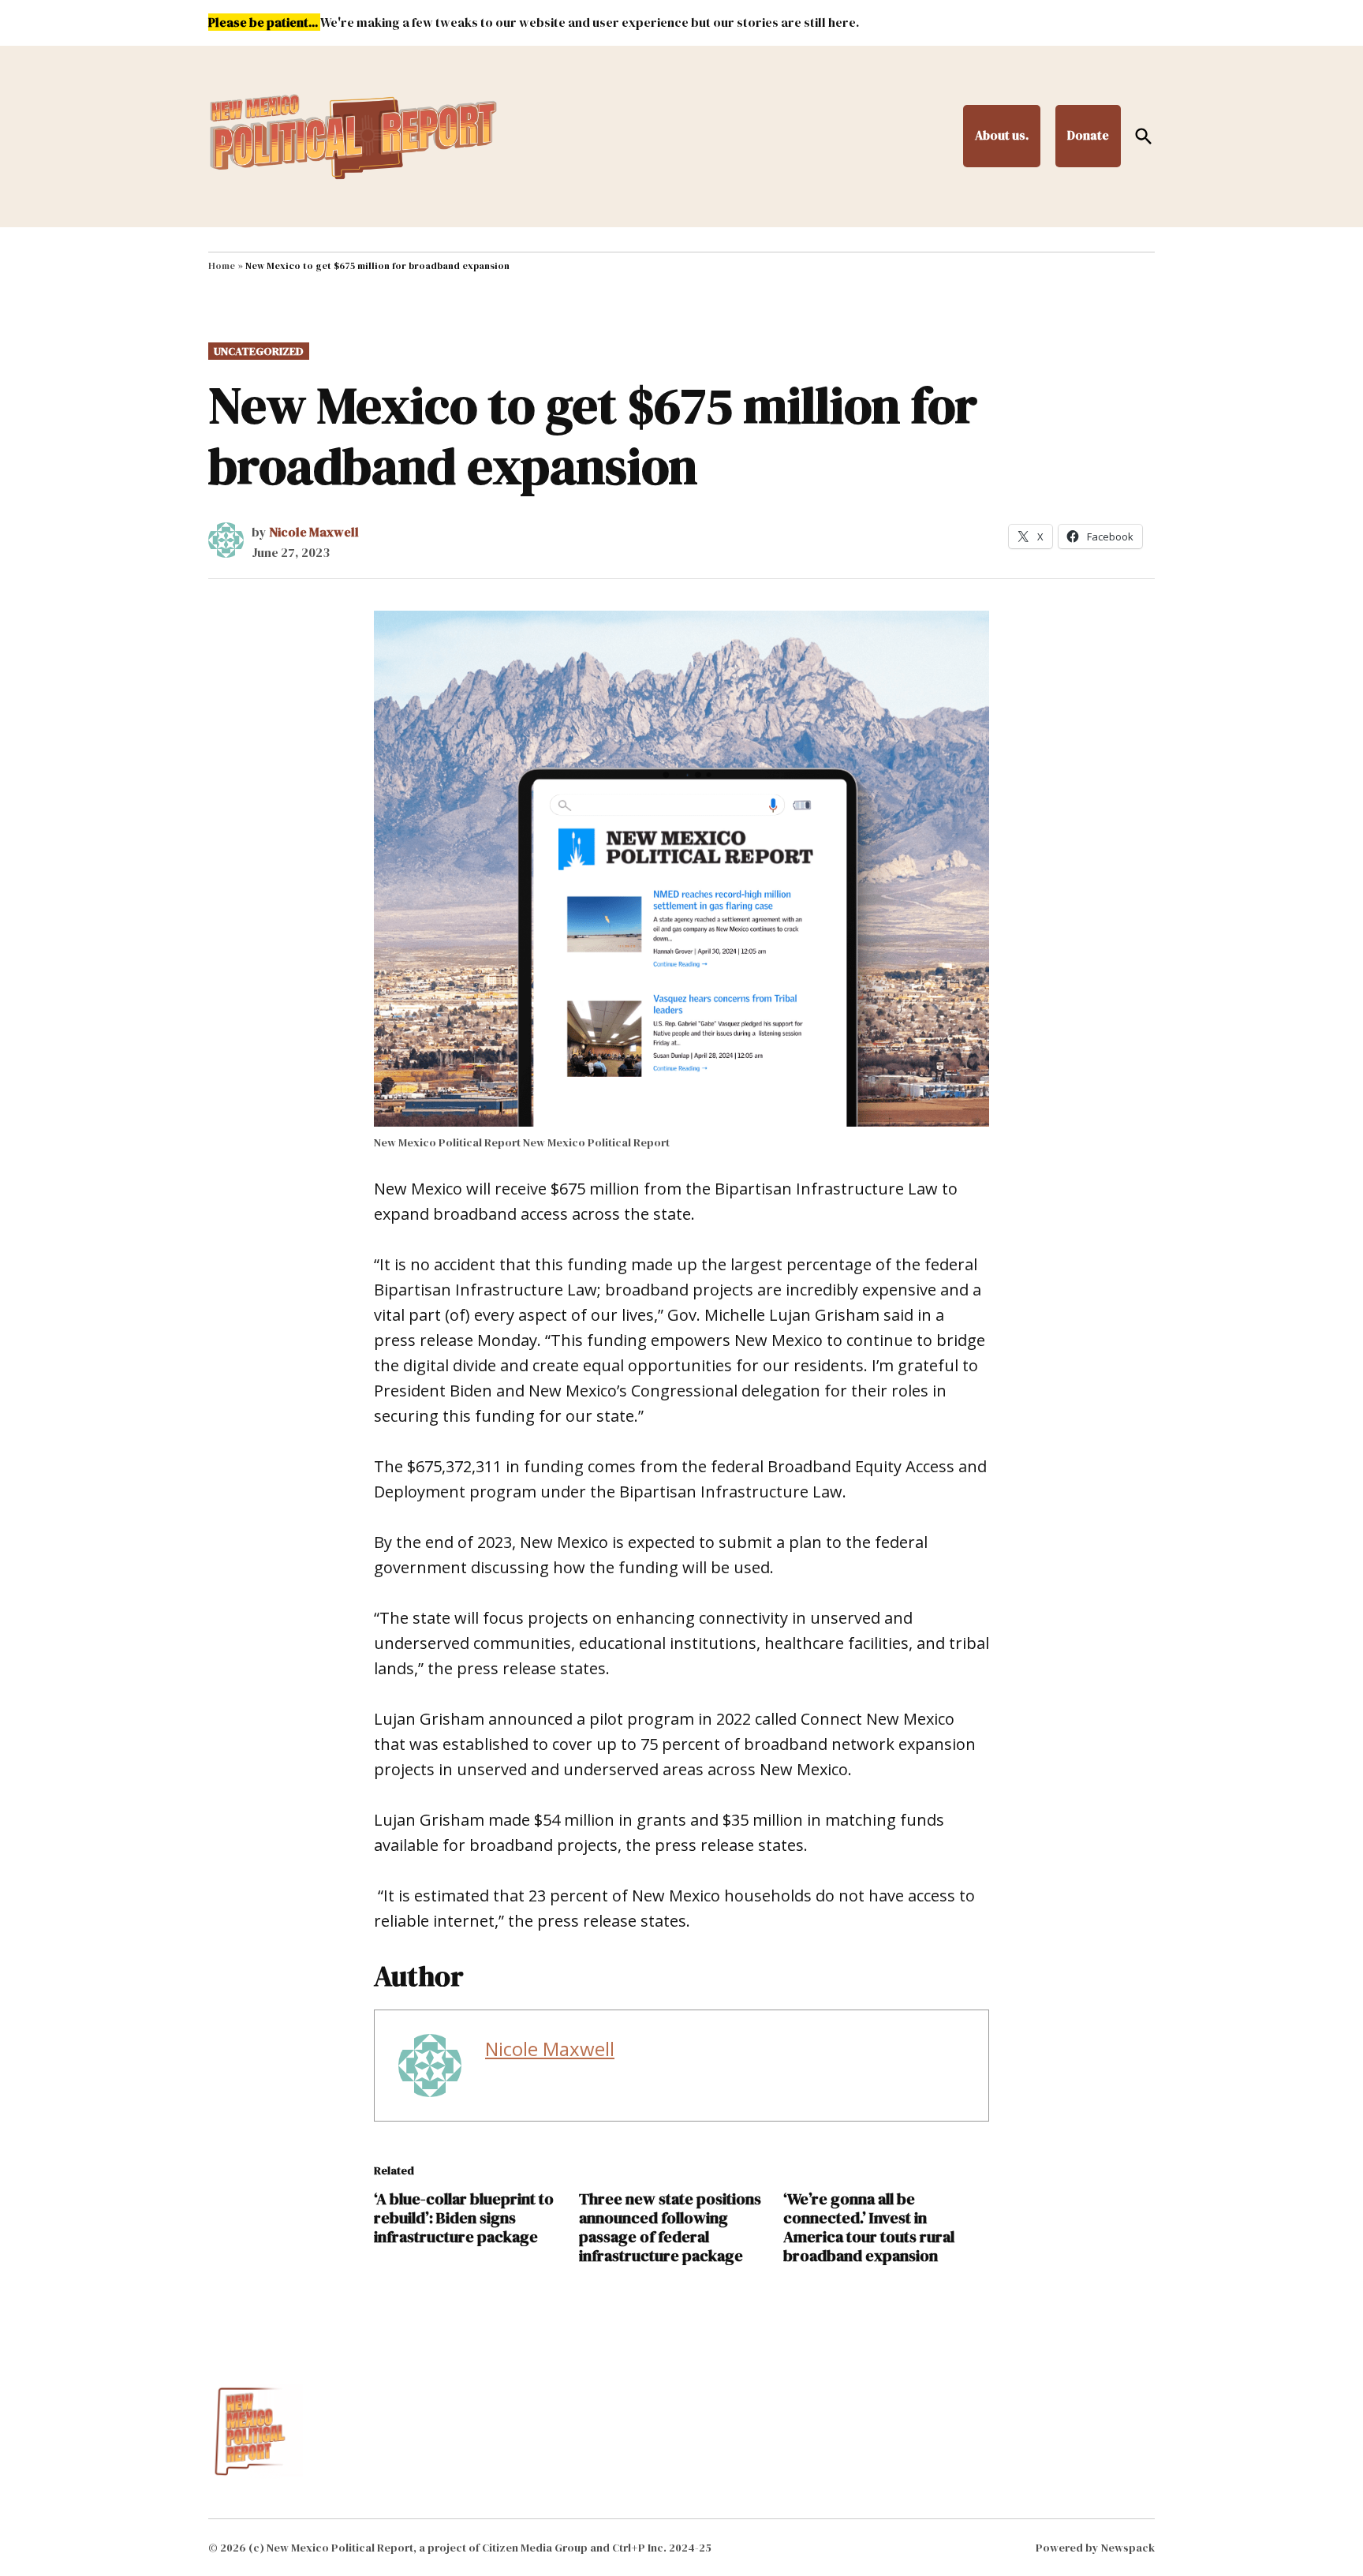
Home (222, 266)
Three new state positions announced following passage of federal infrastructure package (670, 2227)
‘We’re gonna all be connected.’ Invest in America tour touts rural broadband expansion (869, 2227)
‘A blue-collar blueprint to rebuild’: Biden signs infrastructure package (464, 2218)
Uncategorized (259, 351)
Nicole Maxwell (314, 532)
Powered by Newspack (1095, 2548)
